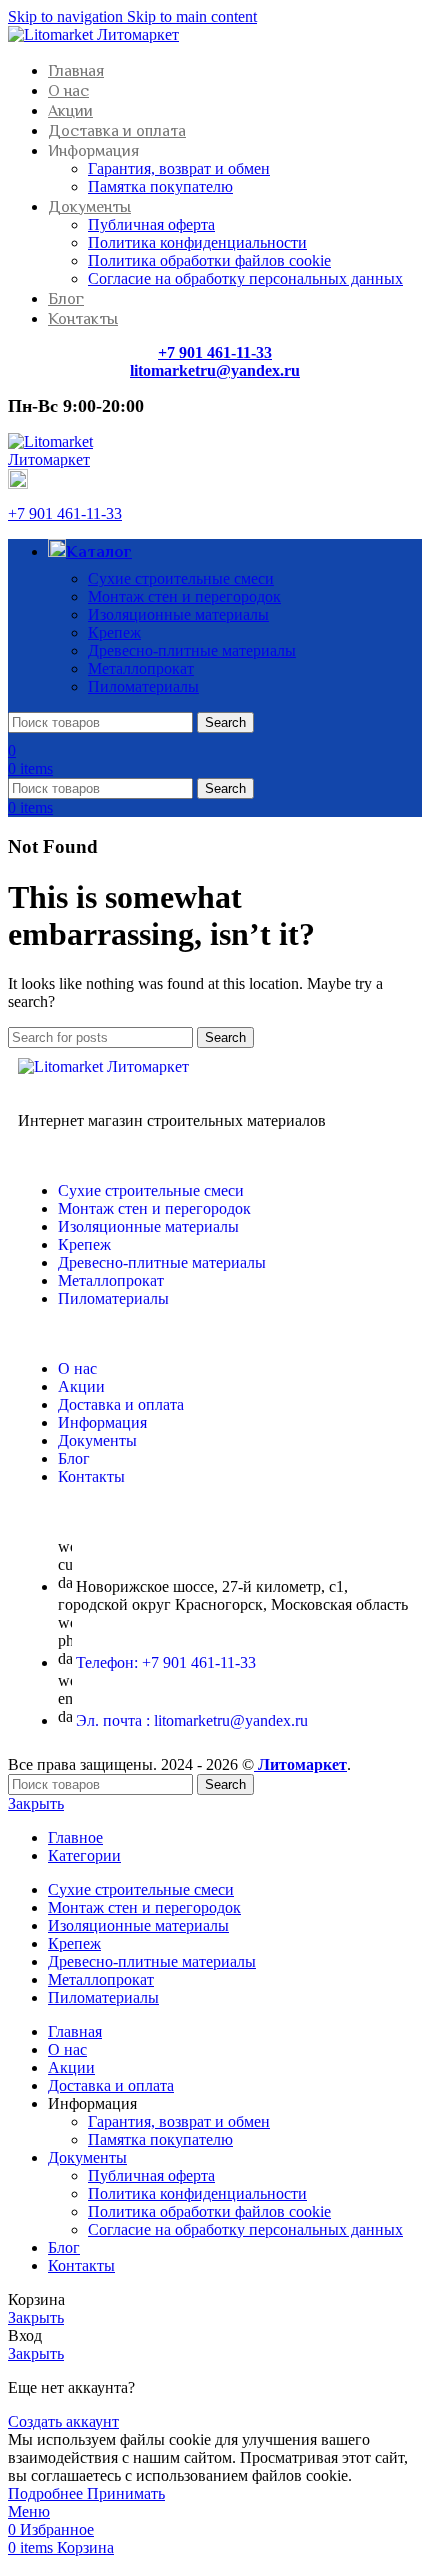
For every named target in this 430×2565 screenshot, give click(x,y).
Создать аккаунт (63, 2421)
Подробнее (47, 2493)
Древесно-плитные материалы (192, 650)
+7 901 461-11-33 (65, 513)
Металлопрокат (141, 668)
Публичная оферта (151, 224)
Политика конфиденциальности (197, 242)
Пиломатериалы (143, 686)
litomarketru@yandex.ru (215, 370)
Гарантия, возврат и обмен (179, 168)
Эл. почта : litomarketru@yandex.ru (192, 1720)
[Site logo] (93, 34)
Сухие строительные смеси (181, 578)
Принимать (126, 2493)
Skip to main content (192, 16)
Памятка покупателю (160, 186)
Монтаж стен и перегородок (184, 596)
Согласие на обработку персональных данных (245, 278)
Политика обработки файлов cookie (209, 260)
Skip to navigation (67, 16)
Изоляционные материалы (178, 614)
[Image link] (103, 1066)
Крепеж (114, 632)
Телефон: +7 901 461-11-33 (166, 1662)
